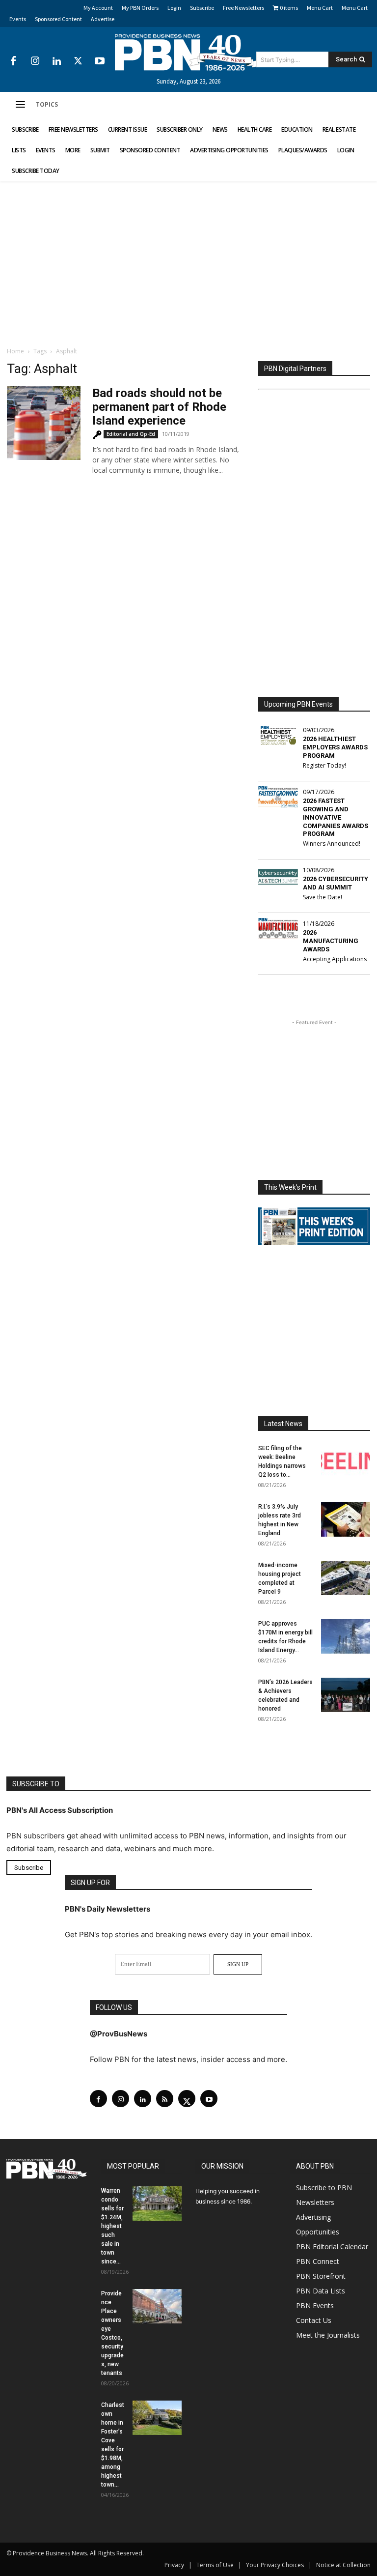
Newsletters (315, 2202)
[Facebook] (13, 61)
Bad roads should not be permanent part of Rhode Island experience (159, 407)
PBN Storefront (321, 2276)
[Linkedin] (56, 61)
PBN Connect (318, 2261)
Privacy (174, 2565)
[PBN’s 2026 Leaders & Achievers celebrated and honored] (346, 1695)
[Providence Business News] (188, 53)
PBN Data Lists (321, 2291)
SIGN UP (238, 1964)
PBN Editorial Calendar (332, 2247)
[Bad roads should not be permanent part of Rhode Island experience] (44, 423)
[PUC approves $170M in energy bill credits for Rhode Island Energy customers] (346, 1636)
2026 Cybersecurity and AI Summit (336, 883)
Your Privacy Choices (275, 2565)
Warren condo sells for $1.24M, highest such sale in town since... (112, 2226)
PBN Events (315, 2305)
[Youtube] (100, 61)
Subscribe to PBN (324, 2188)
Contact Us (314, 2320)
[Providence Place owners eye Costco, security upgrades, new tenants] (157, 2306)
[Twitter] (78, 61)
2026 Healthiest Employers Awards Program (335, 747)
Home (15, 351)
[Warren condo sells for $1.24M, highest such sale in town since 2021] (157, 2204)
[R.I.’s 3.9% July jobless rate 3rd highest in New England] (346, 1519)
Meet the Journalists (328, 2335)
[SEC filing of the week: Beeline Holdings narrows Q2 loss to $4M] (346, 1461)
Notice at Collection (343, 2565)
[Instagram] (35, 61)
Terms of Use (215, 2565)
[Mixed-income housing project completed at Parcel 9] (346, 1578)
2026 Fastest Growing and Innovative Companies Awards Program (336, 817)
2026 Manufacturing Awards (331, 941)
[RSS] (165, 2099)
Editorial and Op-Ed (131, 434)
